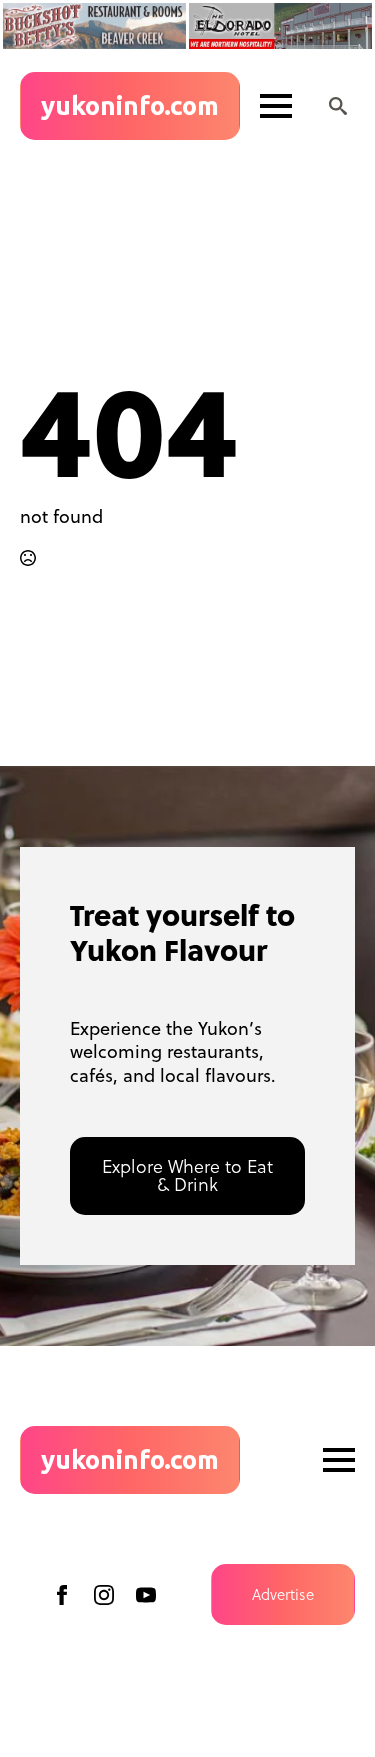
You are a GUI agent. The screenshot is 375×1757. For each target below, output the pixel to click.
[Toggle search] (338, 106)
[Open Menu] (276, 106)
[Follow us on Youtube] (146, 1595)
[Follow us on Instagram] (104, 1595)
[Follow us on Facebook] (62, 1595)
